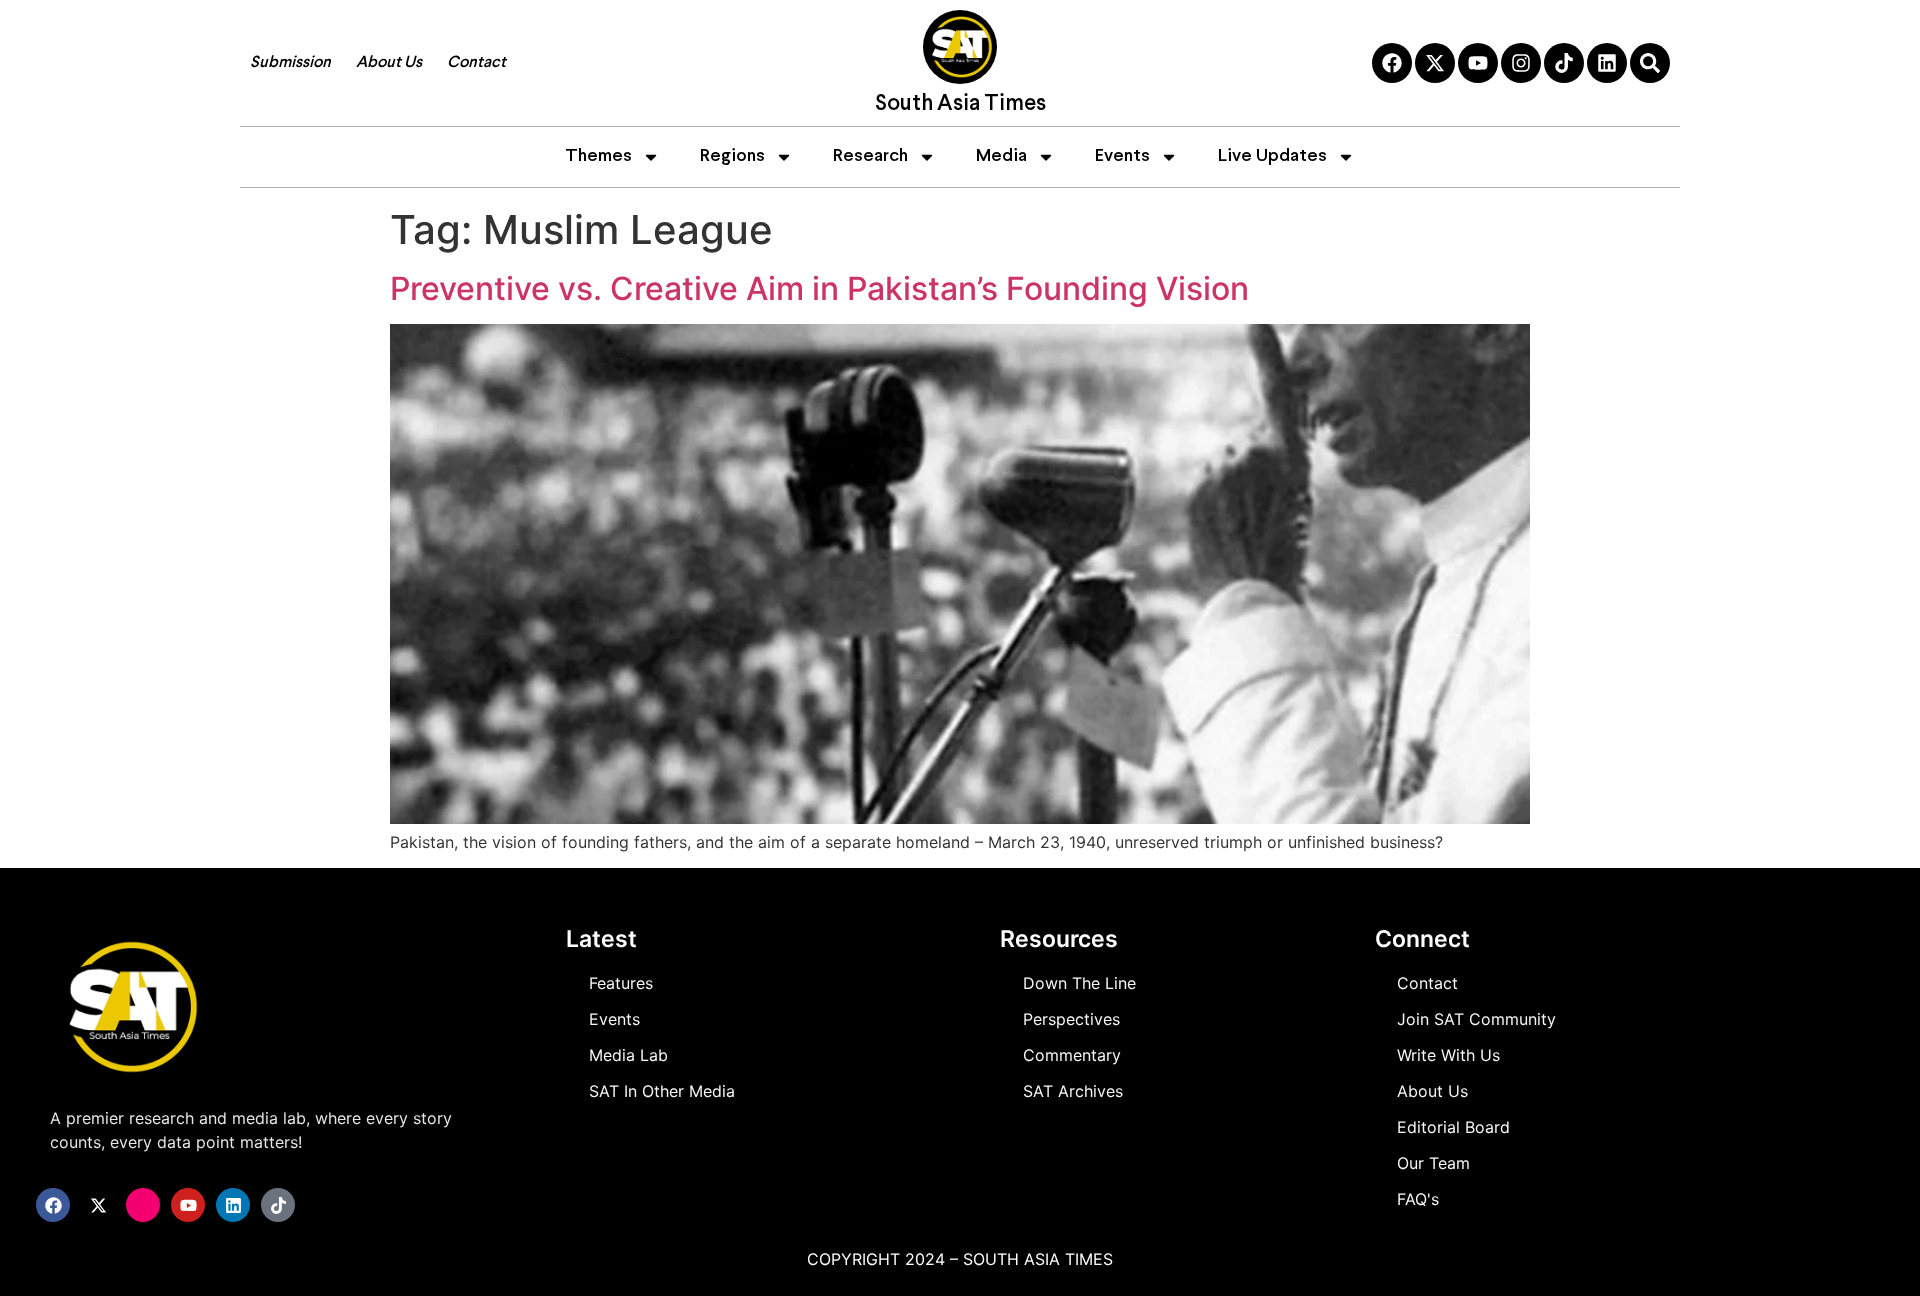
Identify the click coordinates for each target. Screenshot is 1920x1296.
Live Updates (1272, 156)
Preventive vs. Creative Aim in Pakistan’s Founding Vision (819, 288)
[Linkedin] (1607, 63)
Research (870, 156)
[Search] (1650, 63)
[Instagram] (1521, 63)
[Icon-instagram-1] (143, 1205)
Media (1001, 156)
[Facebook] (1392, 63)
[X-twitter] (1435, 63)
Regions (732, 156)
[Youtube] (1478, 63)
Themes (598, 156)
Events (1122, 156)
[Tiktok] (1564, 63)
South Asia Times (960, 104)
